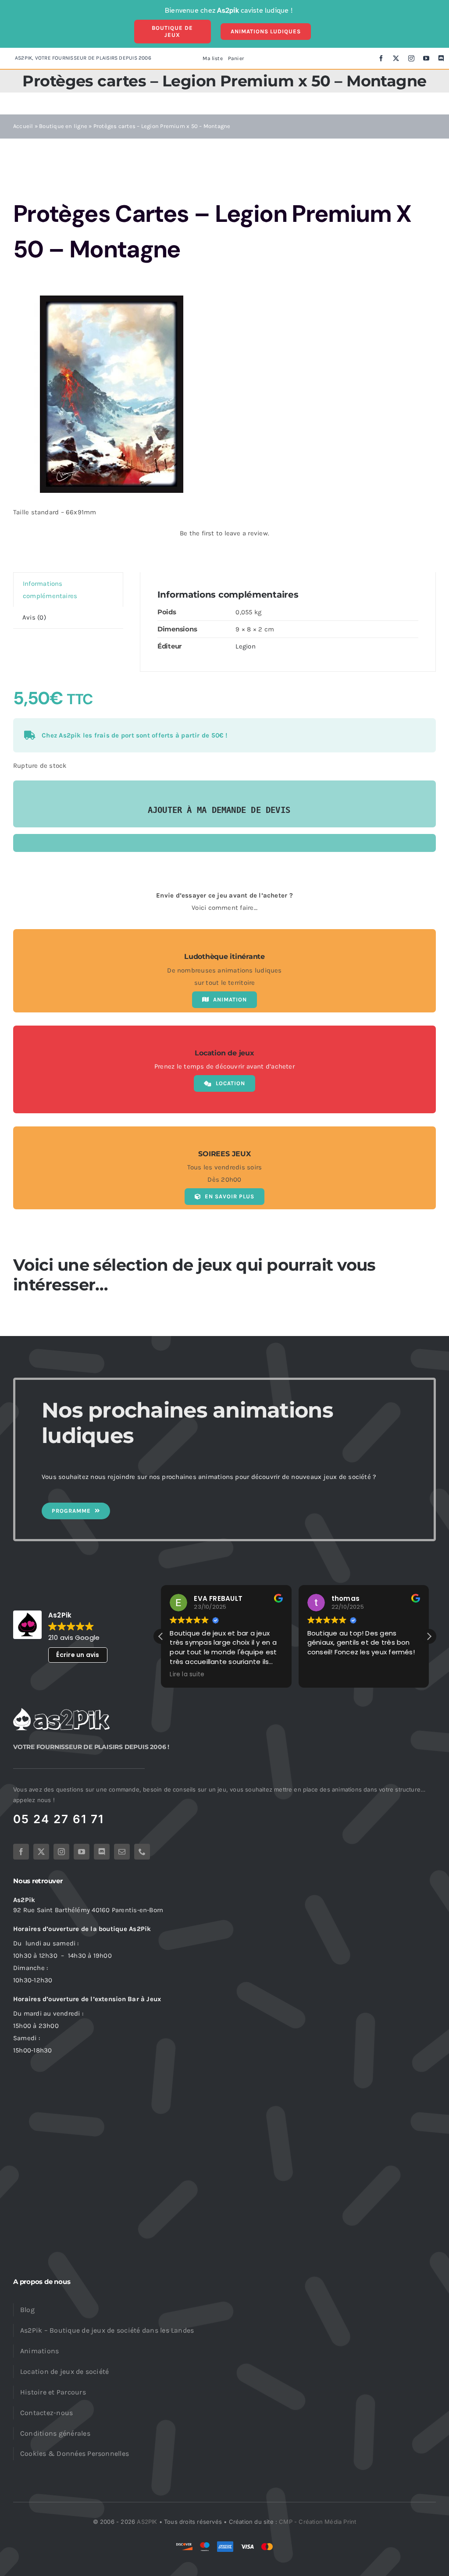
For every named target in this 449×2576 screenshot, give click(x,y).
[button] (429, 1636)
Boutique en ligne (63, 126)
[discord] (441, 58)
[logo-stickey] (61, 1711)
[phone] (142, 1852)
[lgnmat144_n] (112, 394)
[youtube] (426, 58)
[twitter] (396, 58)
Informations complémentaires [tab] (50, 590)
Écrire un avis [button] (78, 1655)
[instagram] (411, 58)
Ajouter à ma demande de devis (219, 810)
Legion (245, 646)
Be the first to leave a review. (224, 533)
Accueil (23, 126)
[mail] (122, 1852)
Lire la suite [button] (187, 1675)
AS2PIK (147, 2522)
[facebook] (381, 58)
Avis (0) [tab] (34, 617)
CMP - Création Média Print (317, 2522)
